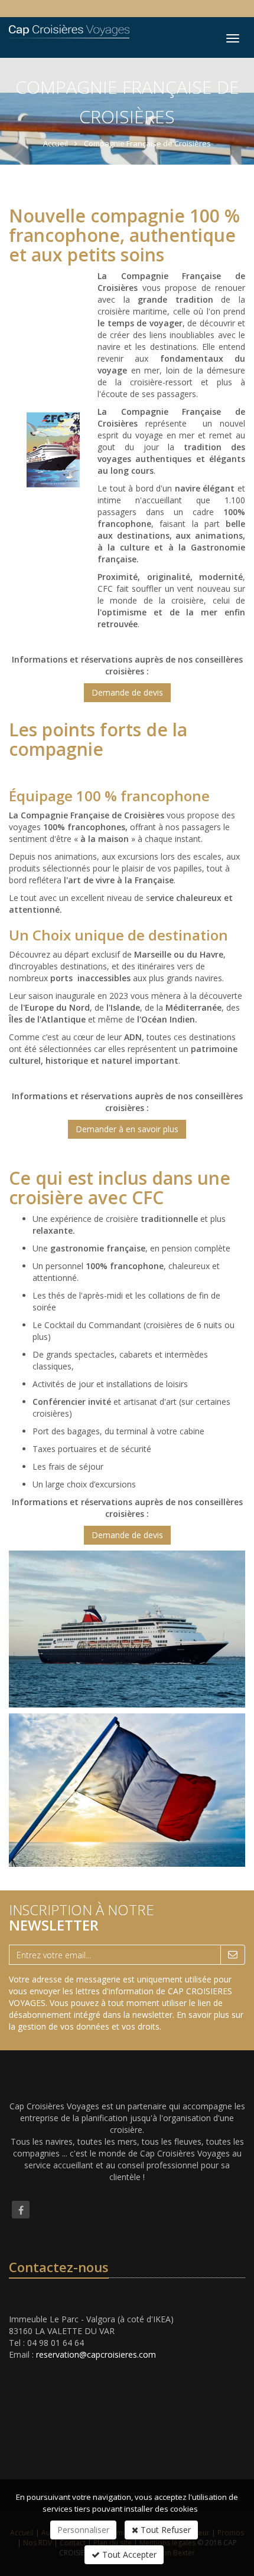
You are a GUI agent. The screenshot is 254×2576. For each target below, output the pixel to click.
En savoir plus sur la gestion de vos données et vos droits (126, 2021)
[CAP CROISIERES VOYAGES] (68, 29)
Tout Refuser (165, 2530)
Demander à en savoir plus (127, 1129)
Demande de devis (127, 692)
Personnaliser (83, 2530)
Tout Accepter (128, 2554)
